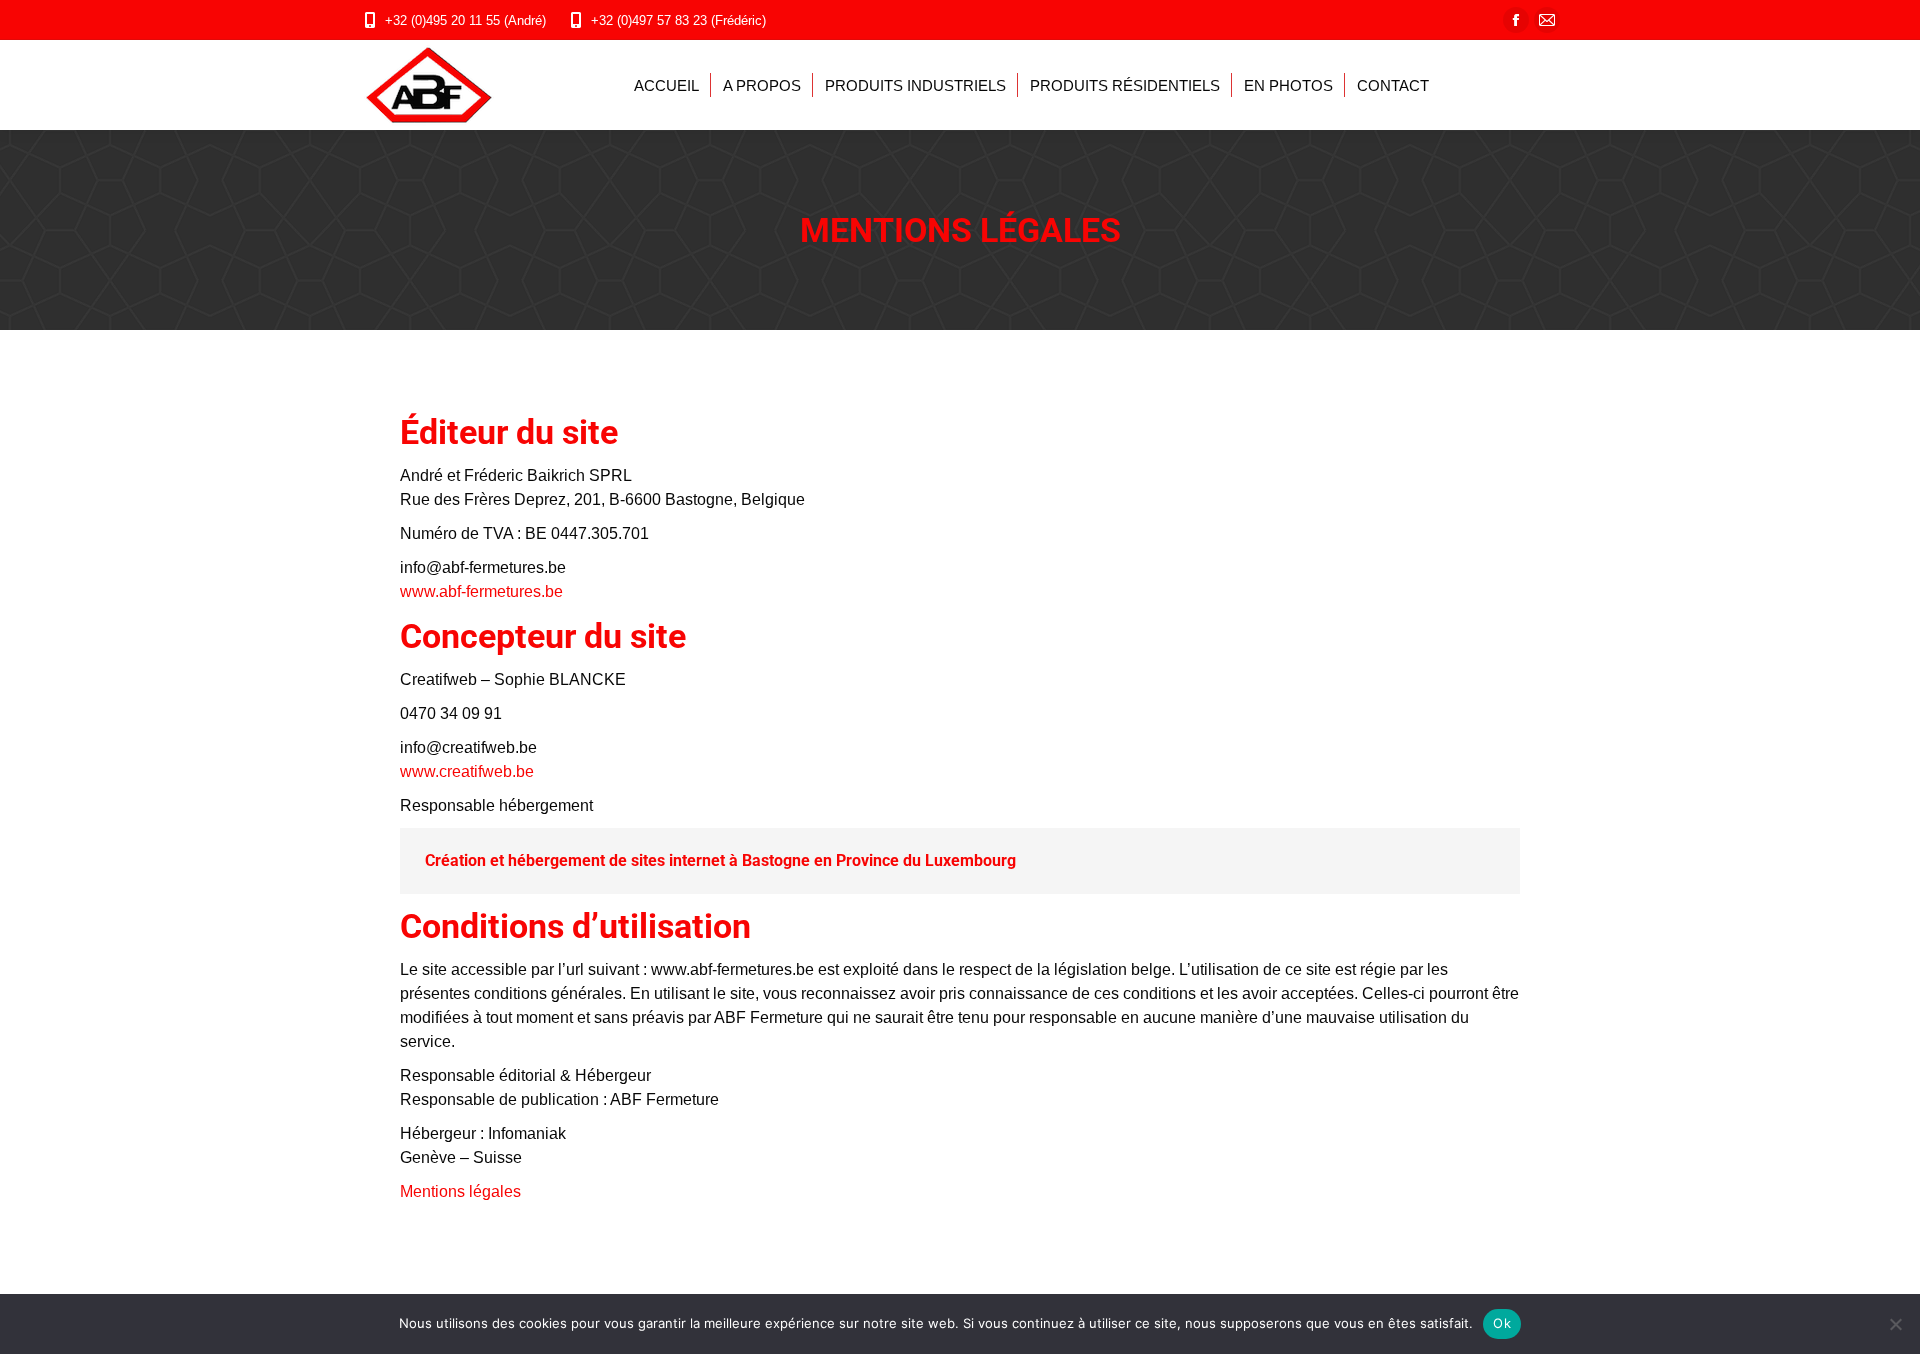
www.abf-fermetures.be (481, 591)
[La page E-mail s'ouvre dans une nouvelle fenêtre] (1547, 20)
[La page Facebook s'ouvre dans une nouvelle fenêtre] (1516, 20)
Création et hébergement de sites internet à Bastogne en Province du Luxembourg (720, 860)
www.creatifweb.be (467, 771)
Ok (1502, 1323)
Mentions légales (460, 1191)
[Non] (1895, 1324)
